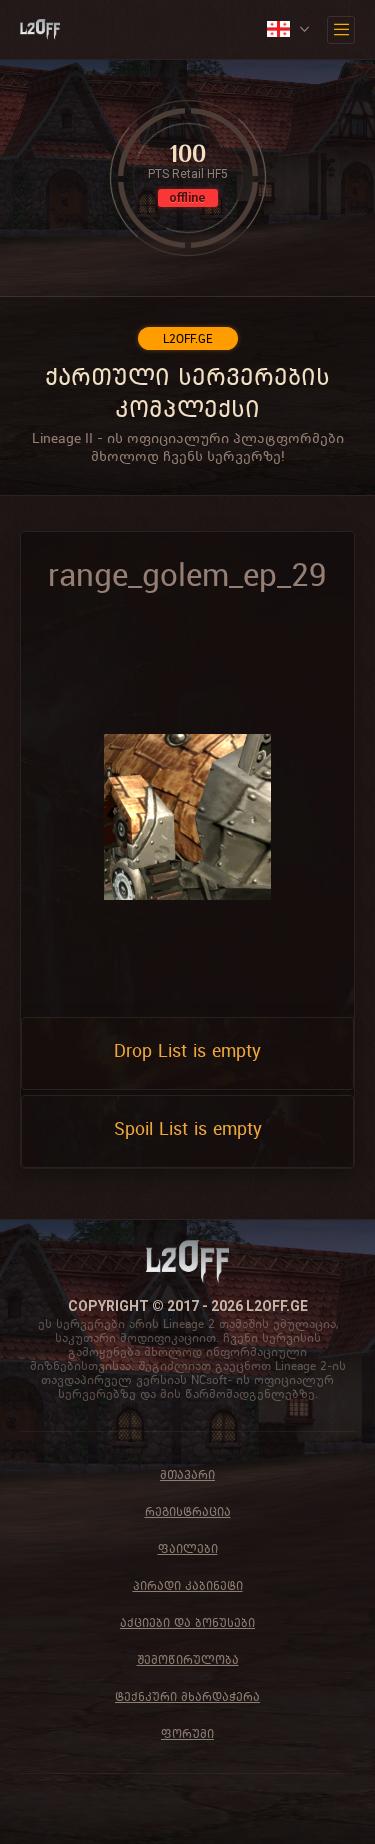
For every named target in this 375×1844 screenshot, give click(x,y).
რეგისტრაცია (188, 1511)
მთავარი (187, 1474)
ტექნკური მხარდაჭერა (187, 1696)
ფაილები (188, 1548)
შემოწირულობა (188, 1659)
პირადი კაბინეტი (188, 1585)
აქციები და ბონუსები (187, 1622)
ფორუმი (187, 1733)
